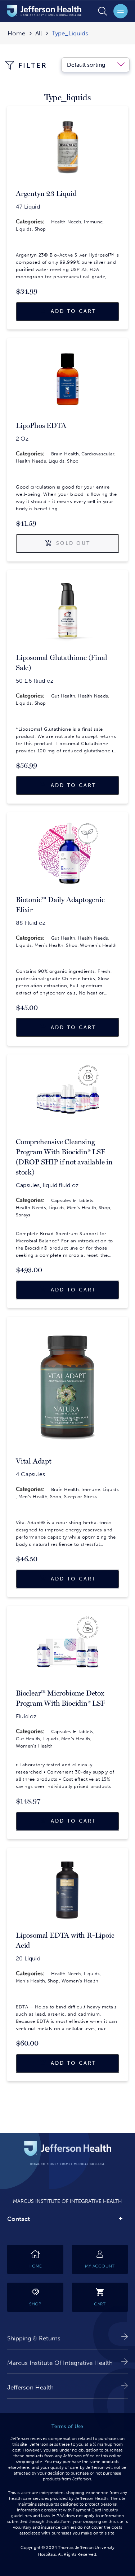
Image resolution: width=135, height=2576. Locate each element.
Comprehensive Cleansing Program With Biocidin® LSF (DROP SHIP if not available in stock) (64, 1157)
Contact (19, 2219)
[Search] (103, 11)
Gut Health (63, 696)
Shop (40, 229)
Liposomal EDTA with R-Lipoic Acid (65, 1940)
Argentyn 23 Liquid (46, 193)
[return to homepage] (44, 12)
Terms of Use (67, 2426)
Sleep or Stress (80, 1497)
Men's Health (49, 945)
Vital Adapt (34, 1461)
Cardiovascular (98, 454)
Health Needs (66, 222)
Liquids (24, 229)
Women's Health (98, 945)
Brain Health (65, 454)
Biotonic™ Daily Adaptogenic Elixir (60, 905)
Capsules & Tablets (72, 1200)
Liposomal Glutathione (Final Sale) (61, 662)
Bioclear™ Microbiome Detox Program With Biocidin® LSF (60, 1698)
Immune (93, 222)
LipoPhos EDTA (41, 425)
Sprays (23, 1215)
